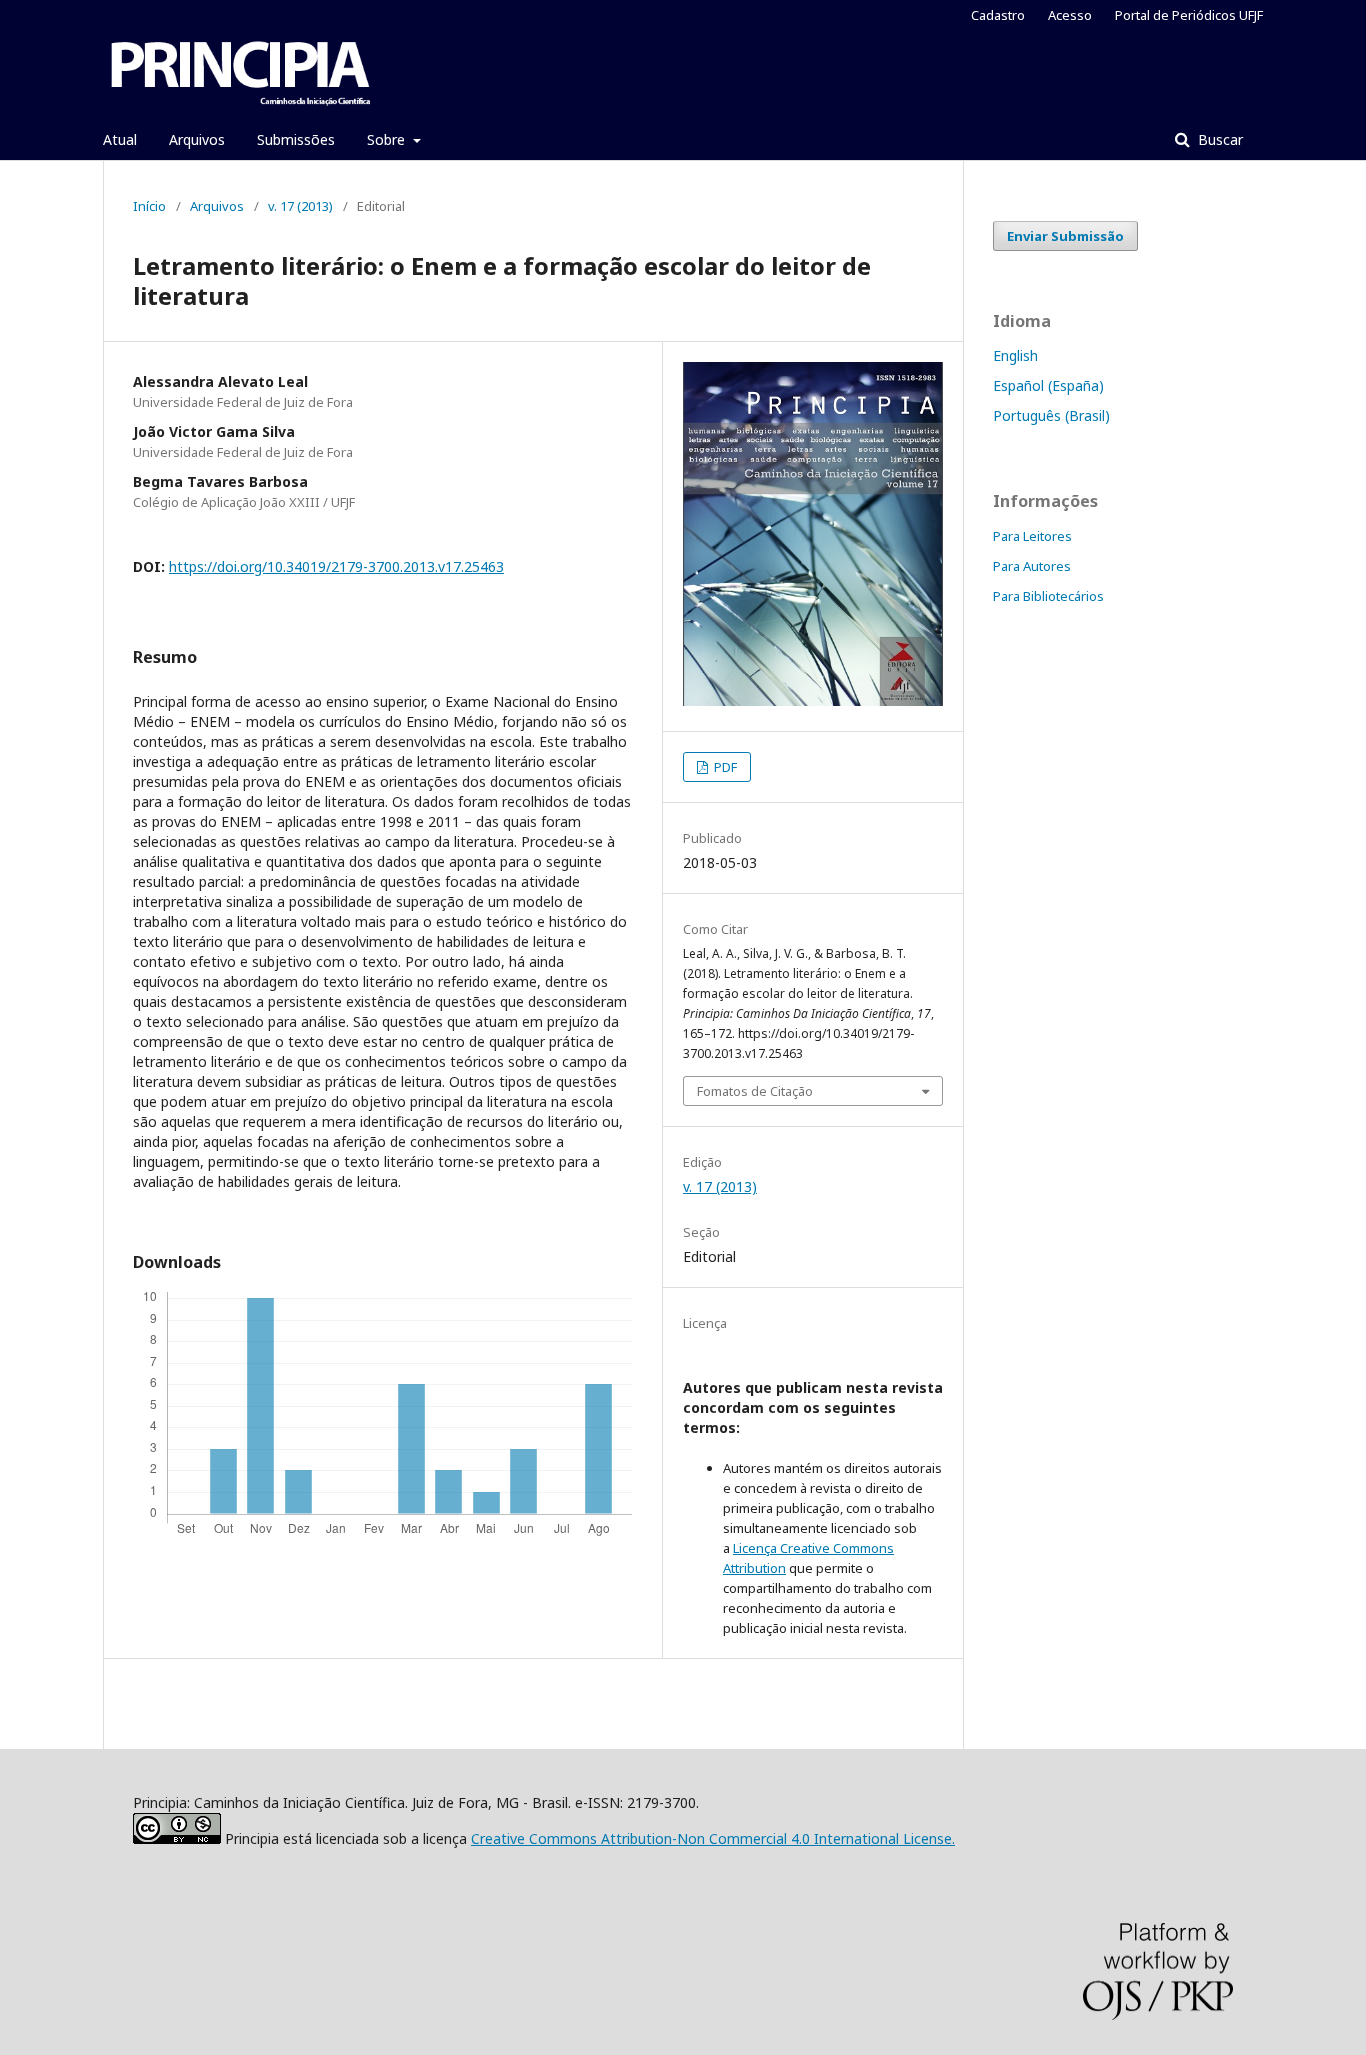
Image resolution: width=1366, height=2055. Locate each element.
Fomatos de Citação (755, 1091)
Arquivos (197, 139)
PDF (724, 767)
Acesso (1070, 15)
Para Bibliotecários (1048, 596)
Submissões (296, 139)
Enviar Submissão (1065, 236)
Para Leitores (1032, 536)
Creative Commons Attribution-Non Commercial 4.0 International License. (713, 1838)
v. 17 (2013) (300, 206)
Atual (120, 139)
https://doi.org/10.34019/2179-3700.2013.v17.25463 (336, 566)
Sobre (388, 139)
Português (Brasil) (1051, 415)
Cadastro (998, 15)
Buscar (1218, 139)
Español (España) (1048, 385)
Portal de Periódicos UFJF (1189, 15)
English (1015, 355)
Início (149, 206)
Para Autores (1032, 566)
